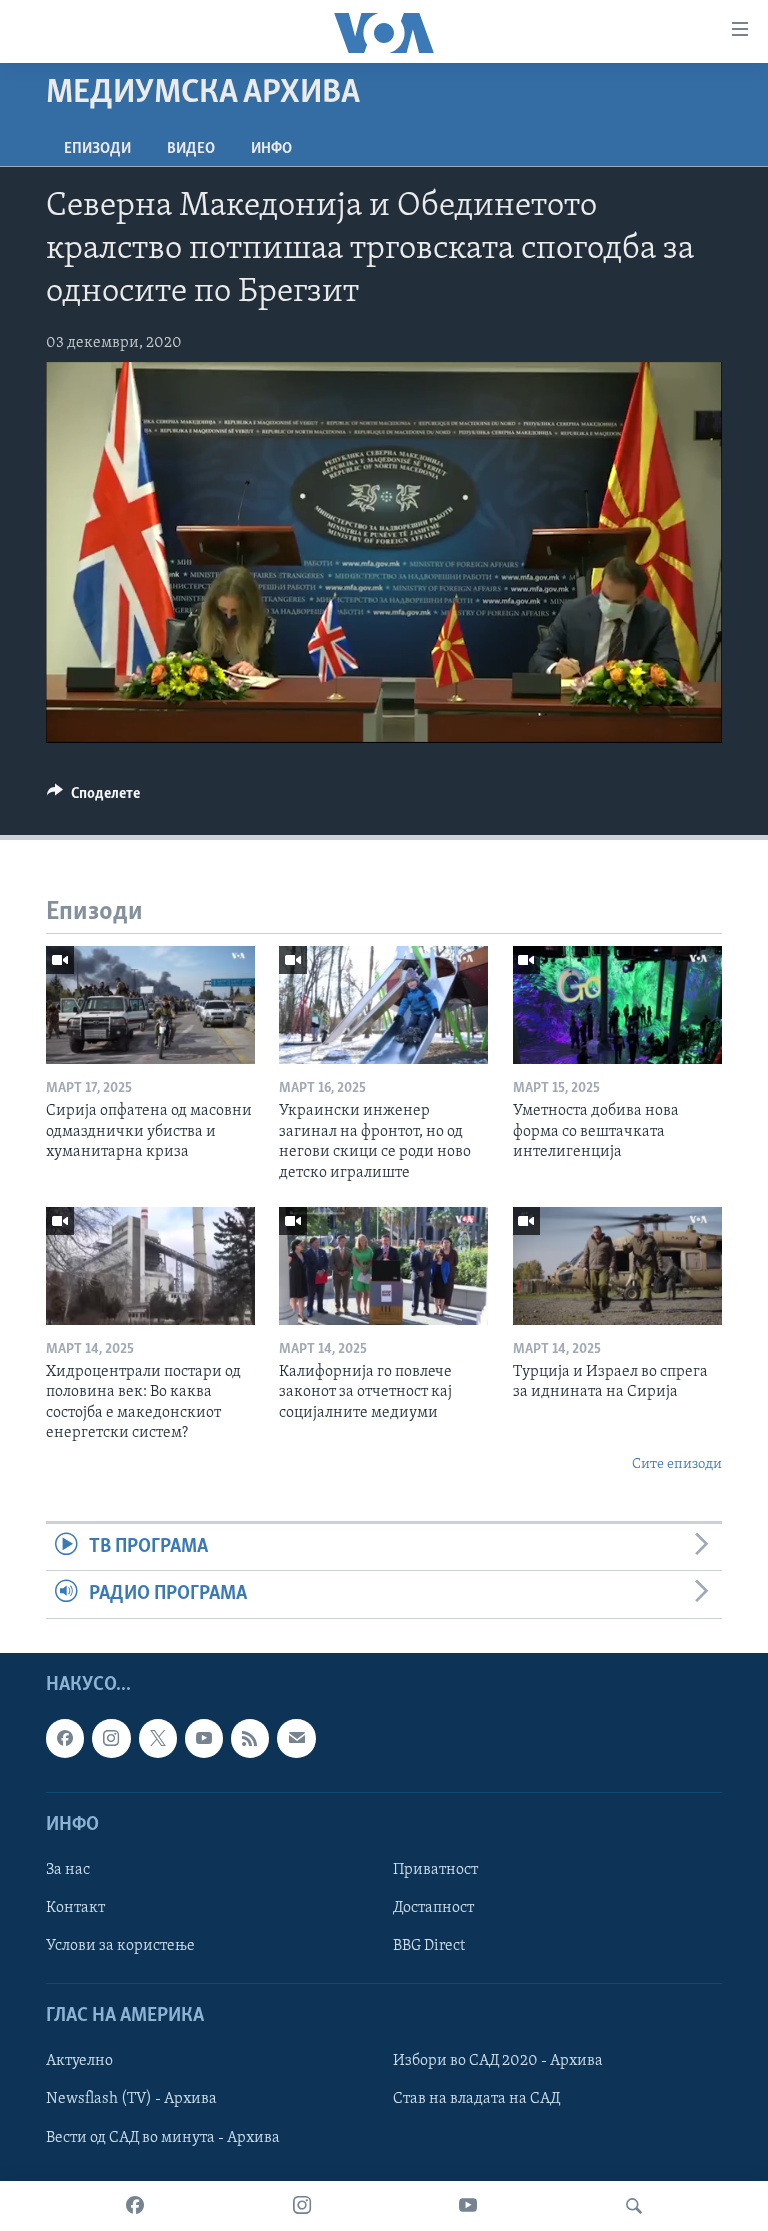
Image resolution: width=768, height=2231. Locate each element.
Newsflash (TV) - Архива (131, 2099)
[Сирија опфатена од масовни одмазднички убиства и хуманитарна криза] (150, 1005)
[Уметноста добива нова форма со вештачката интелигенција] (617, 1005)
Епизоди (97, 149)
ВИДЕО (191, 149)
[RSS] (250, 1738)
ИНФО (271, 149)
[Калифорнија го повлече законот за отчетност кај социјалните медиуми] (383, 1266)
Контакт (75, 1908)
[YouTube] (468, 2206)
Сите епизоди (677, 1464)
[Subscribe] (296, 1738)
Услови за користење (120, 1946)
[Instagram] (302, 2206)
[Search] (634, 2206)
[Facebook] (135, 2206)
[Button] (93, 798)
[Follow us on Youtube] (204, 1738)
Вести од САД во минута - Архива (163, 2137)
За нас (68, 1870)
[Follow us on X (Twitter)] (158, 1738)
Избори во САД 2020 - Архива (498, 2061)
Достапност (433, 1908)
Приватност (435, 1870)
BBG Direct (429, 1946)
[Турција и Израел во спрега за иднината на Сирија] (617, 1266)
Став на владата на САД (476, 2099)
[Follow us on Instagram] (111, 1738)
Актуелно (79, 2061)
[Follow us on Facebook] (65, 1738)
